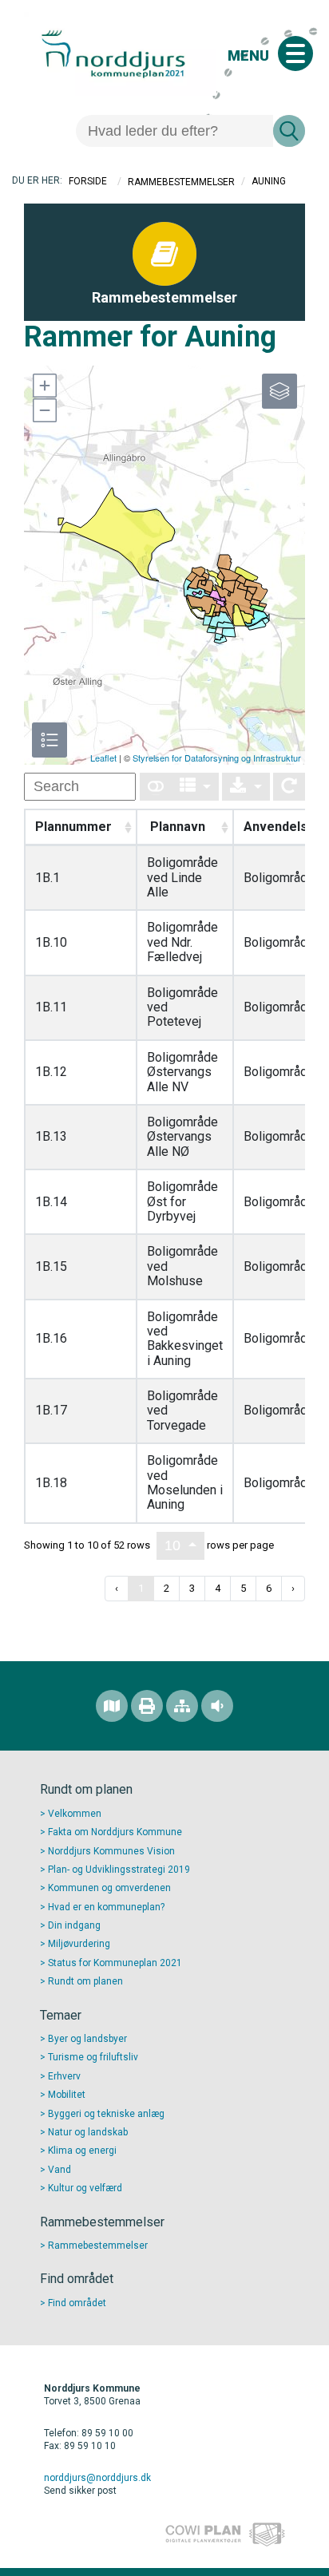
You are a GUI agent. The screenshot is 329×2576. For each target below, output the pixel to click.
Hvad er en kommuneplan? (106, 1907)
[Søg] (289, 131)
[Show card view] (156, 787)
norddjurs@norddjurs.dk (97, 2478)
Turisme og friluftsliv (93, 2057)
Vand (59, 2170)
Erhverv (64, 2076)
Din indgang (74, 1925)
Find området (77, 2303)
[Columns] (196, 787)
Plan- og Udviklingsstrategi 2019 (119, 1870)
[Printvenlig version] (147, 1706)
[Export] (246, 787)
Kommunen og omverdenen (109, 1888)
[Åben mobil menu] (295, 53)
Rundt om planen (85, 1981)
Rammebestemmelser (181, 181)
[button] (44, 386)
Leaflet (103, 758)
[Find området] (112, 1706)
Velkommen (75, 1814)
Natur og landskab (88, 2132)
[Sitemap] (182, 1706)
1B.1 (48, 878)
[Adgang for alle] (217, 1706)
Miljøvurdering (79, 1944)
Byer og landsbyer (87, 2039)
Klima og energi (82, 2151)
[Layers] (279, 391)
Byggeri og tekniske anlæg (106, 2114)
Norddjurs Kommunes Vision (111, 1851)
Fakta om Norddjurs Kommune (115, 1832)
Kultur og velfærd (85, 2188)
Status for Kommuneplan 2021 (115, 1963)
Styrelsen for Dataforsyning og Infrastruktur (217, 758)
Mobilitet (67, 2095)
